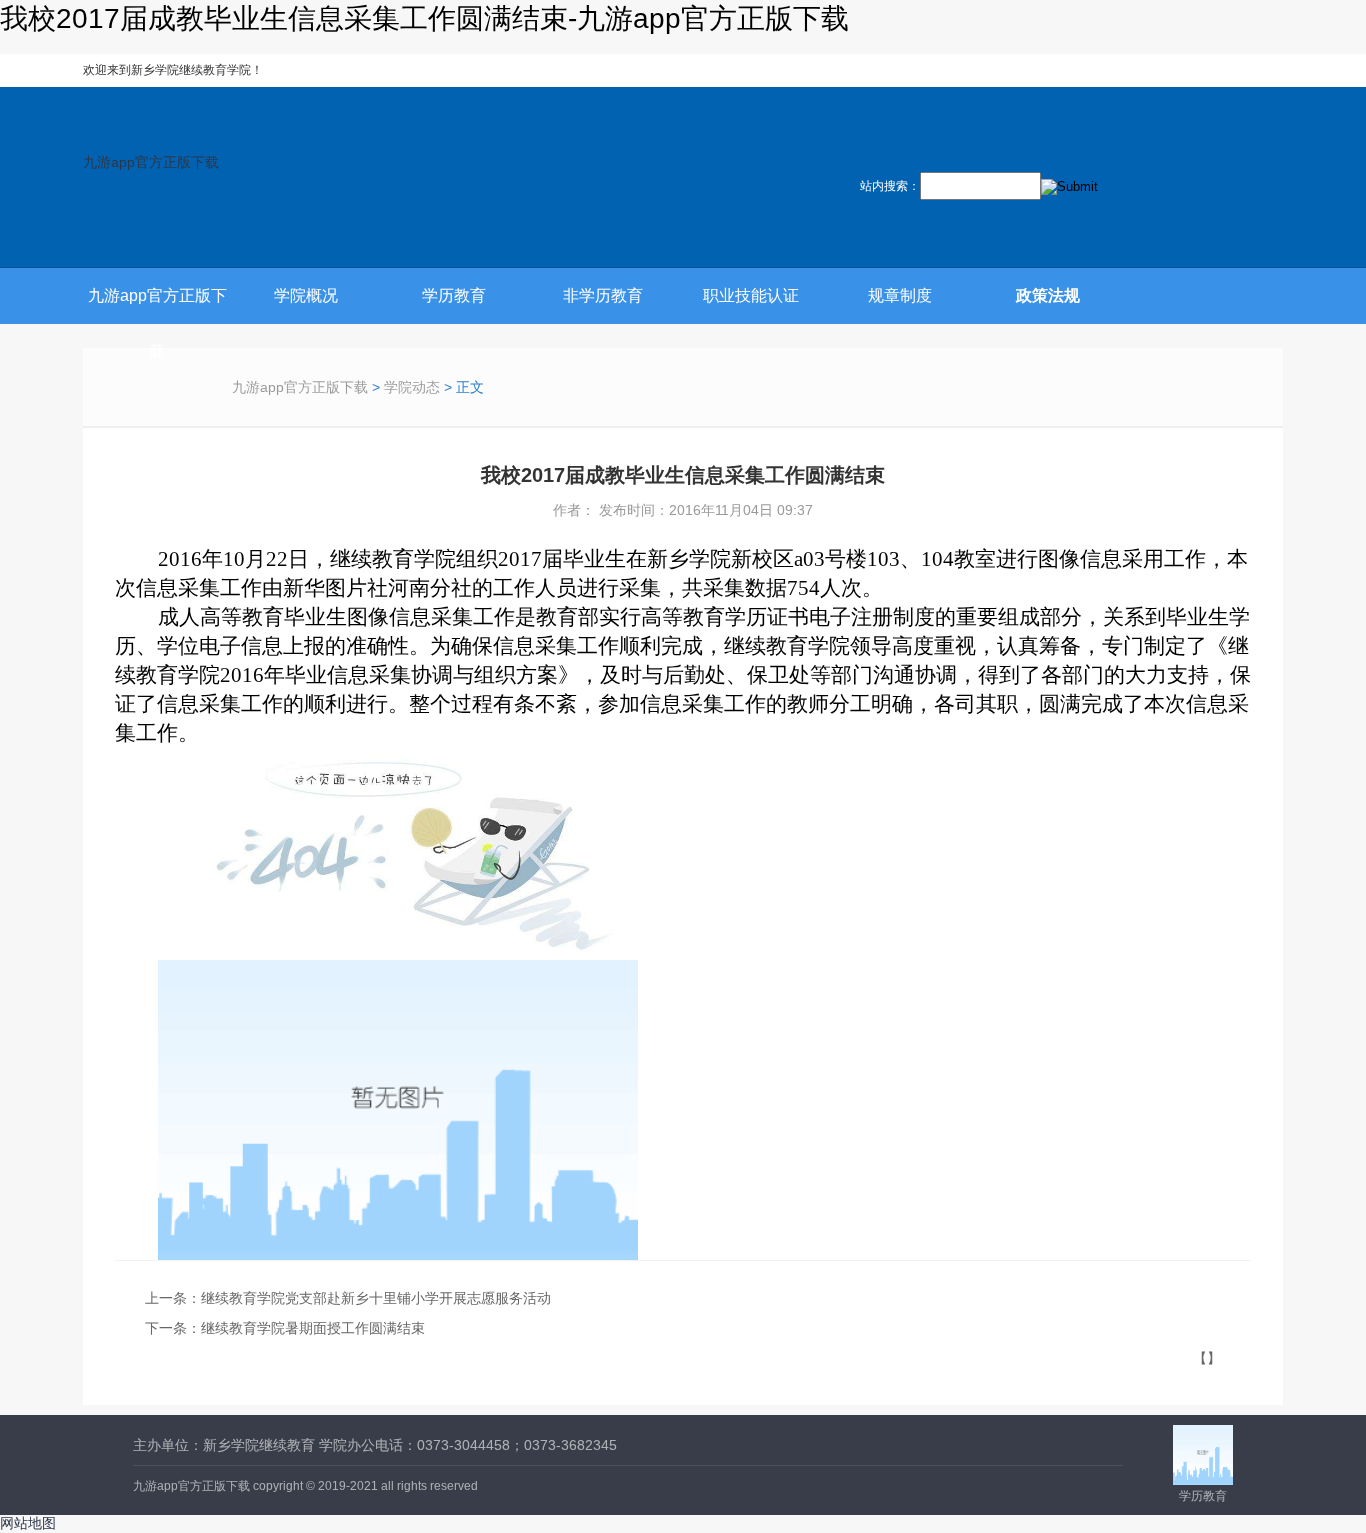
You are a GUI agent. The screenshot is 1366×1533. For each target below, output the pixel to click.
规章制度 (900, 295)
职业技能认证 (751, 295)
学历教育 (454, 295)
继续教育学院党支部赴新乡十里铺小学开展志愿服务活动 (376, 1298)
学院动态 (412, 387)
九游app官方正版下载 (151, 162)
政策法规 (1048, 295)
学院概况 (306, 295)
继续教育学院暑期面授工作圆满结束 (313, 1328)
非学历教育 (603, 295)
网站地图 (28, 1523)
